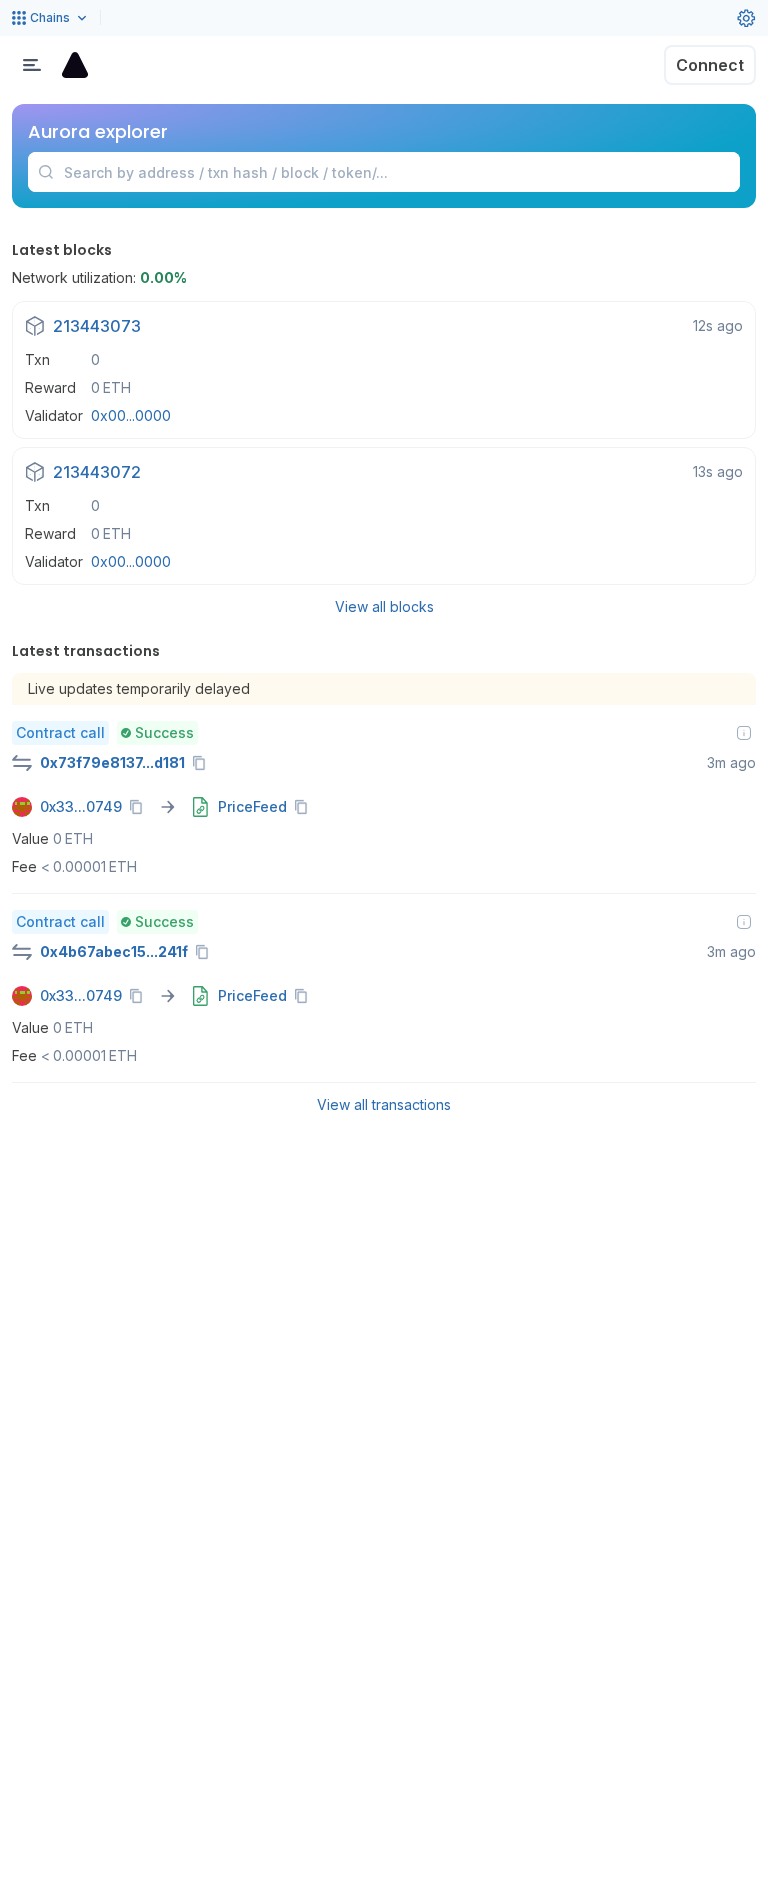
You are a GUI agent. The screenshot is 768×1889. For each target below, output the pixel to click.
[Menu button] (32, 65)
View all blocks (384, 606)
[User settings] (746, 18)
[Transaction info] (744, 733)
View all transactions (384, 1104)
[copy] (203, 763)
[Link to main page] (75, 65)
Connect (710, 65)
